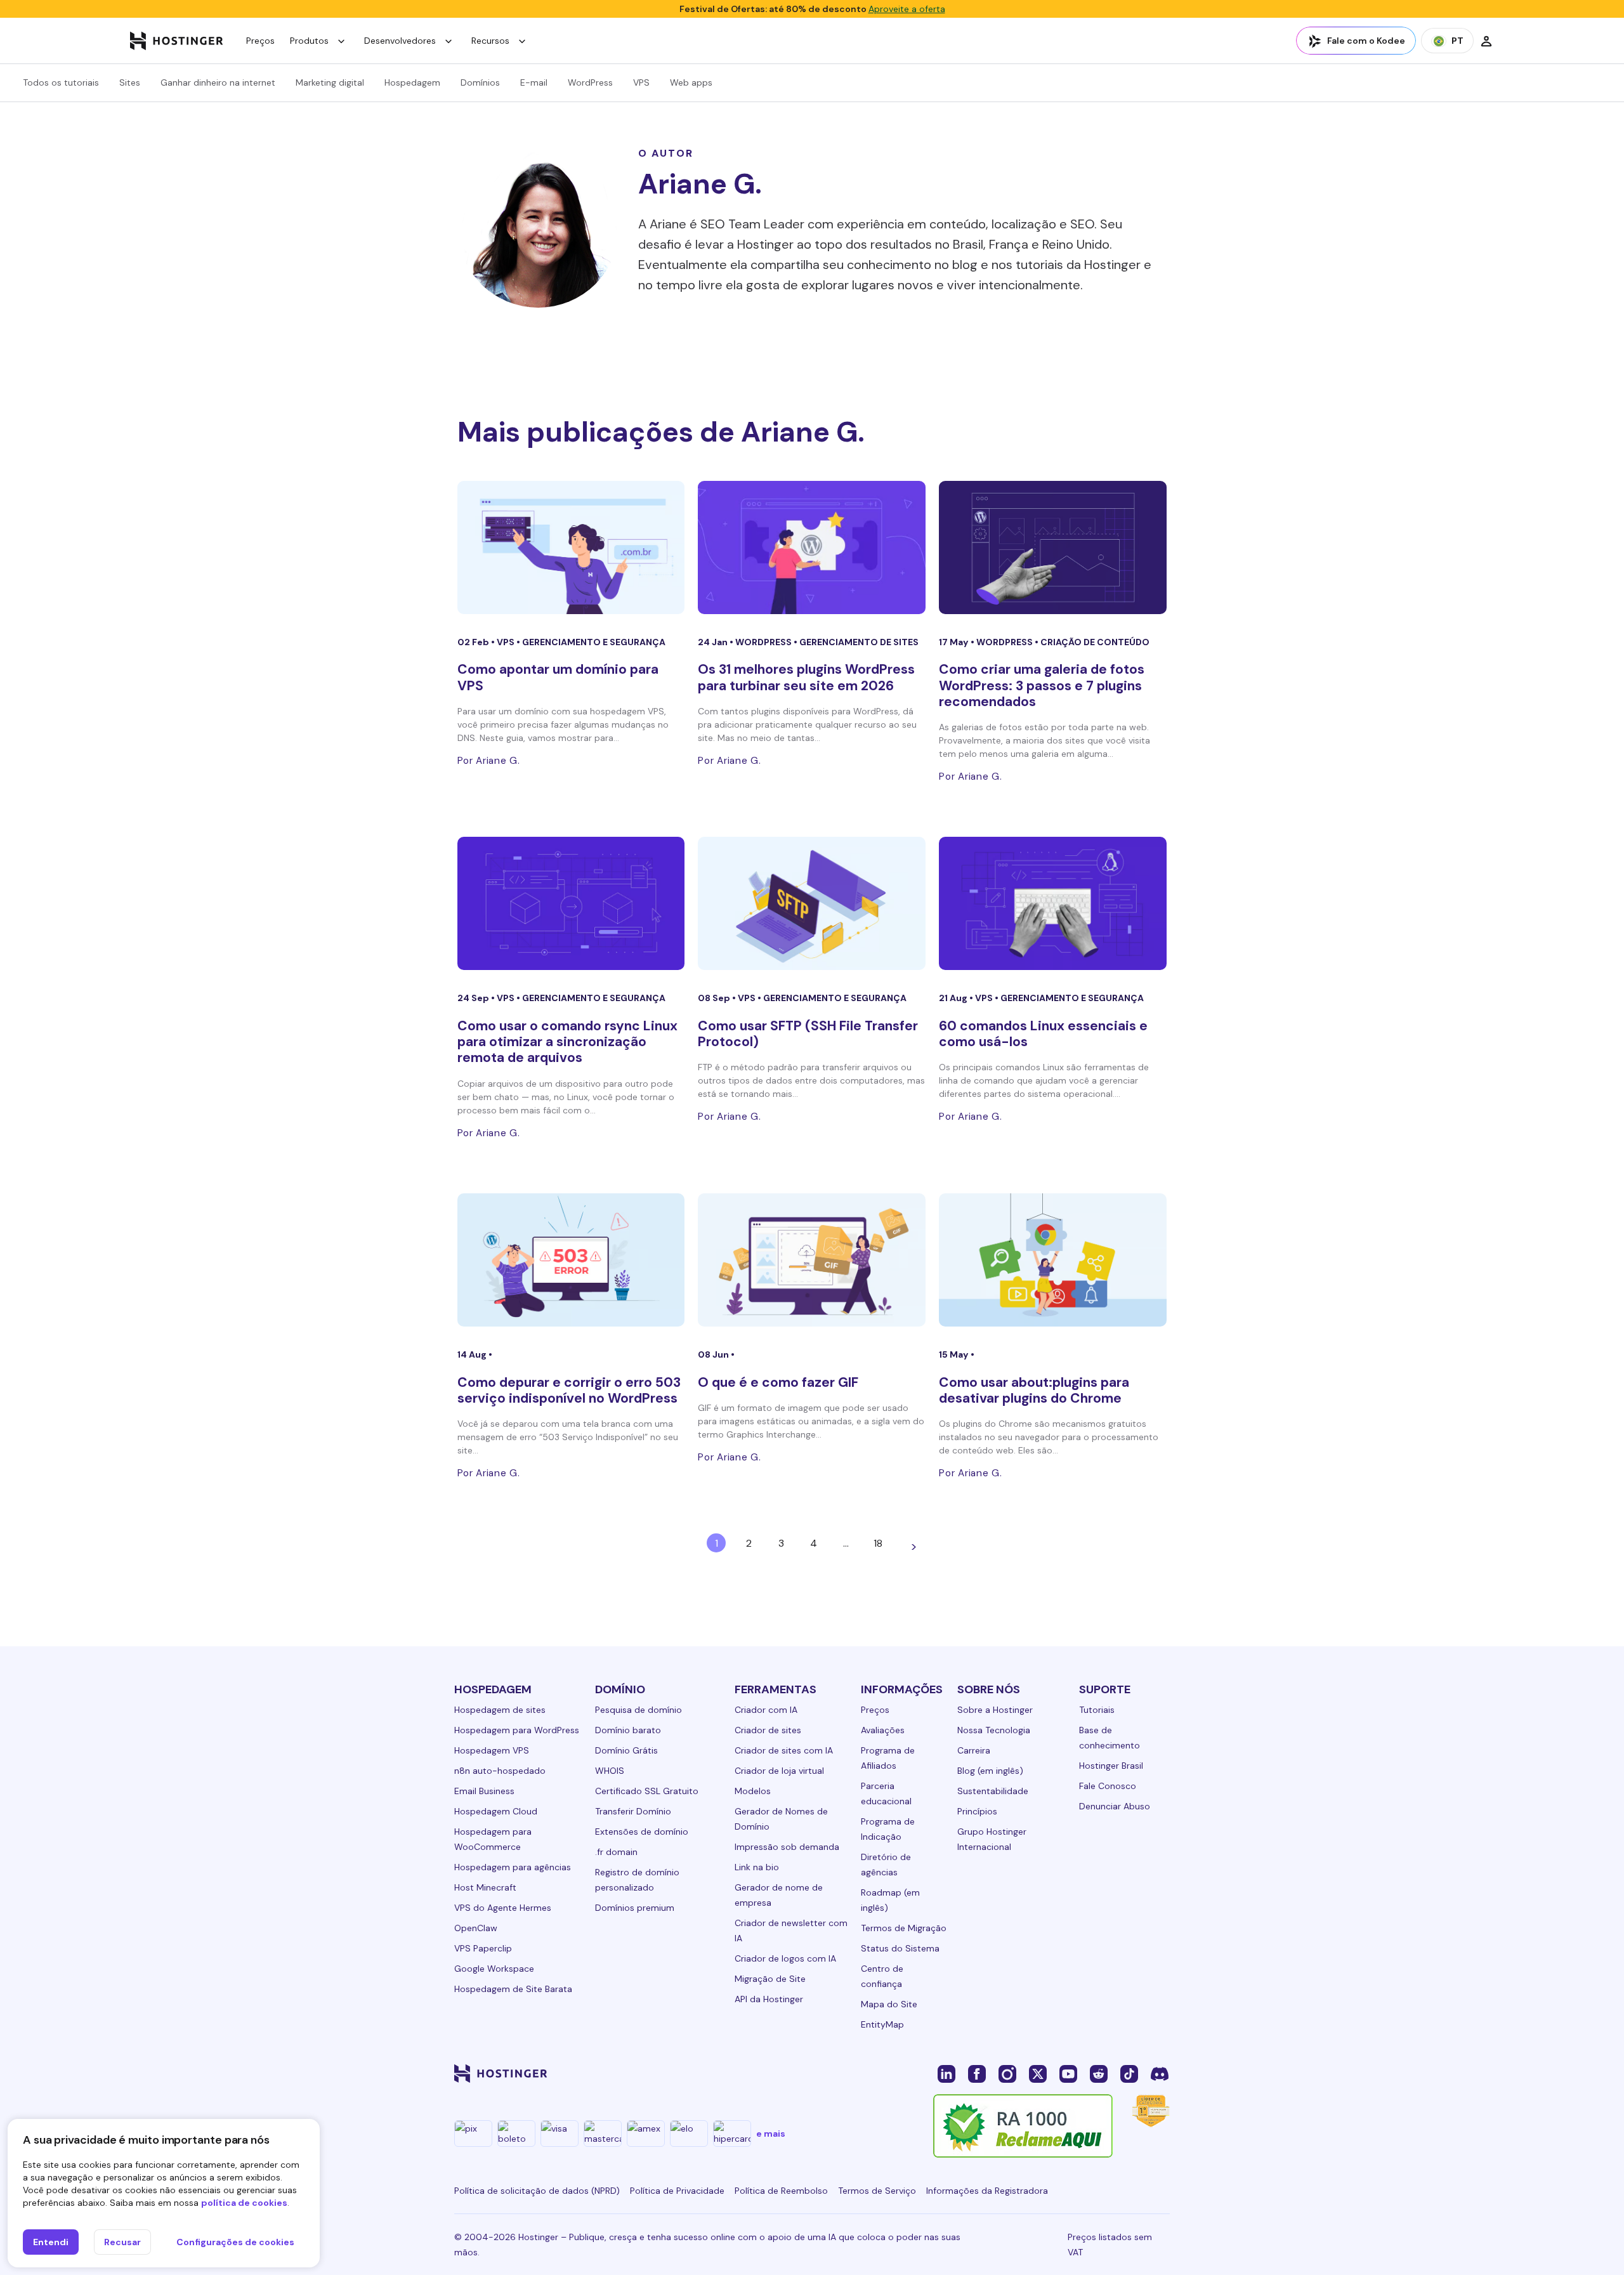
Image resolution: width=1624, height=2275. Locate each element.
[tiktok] (1129, 2073)
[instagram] (1007, 2073)
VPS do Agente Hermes (503, 1908)
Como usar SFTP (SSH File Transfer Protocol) (808, 1034)
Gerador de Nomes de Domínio (781, 1819)
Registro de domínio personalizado (637, 1880)
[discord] (1160, 2073)
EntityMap (882, 2024)
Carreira (974, 1750)
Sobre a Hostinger (995, 1710)
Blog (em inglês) (990, 1771)
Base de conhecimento (1110, 1738)
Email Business (484, 1791)
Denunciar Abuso (1115, 1806)
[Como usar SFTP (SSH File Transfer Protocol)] (812, 903)
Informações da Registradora (987, 2191)
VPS (641, 82)
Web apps (691, 82)
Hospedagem (412, 82)
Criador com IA (766, 1710)
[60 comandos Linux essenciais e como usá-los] (1053, 903)
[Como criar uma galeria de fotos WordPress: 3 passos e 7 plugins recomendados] (1053, 547)
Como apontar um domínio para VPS (558, 677)
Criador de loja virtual (779, 1771)
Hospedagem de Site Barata (513, 1989)
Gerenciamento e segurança (594, 642)
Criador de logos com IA (785, 1958)
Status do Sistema (900, 1948)
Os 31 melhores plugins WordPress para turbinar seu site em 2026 (806, 677)
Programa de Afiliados (888, 1758)
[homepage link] (177, 41)
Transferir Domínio (633, 1811)
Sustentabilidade (993, 1791)
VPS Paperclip (483, 1948)
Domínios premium (635, 1908)
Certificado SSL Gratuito (647, 1791)
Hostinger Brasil (1111, 1766)
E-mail (534, 82)
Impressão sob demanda (787, 1847)
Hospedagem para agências (513, 1867)
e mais (771, 2134)
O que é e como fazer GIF (778, 1382)
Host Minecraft (485, 1887)
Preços (260, 41)
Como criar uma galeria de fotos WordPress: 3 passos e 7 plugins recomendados (1042, 685)
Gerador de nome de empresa (779, 1895)
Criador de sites (768, 1730)
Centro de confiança (882, 1976)
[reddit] (1099, 2073)
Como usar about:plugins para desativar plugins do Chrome (1034, 1390)
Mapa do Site (889, 2004)
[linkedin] (946, 2073)
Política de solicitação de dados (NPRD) (537, 2191)
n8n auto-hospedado (500, 1771)
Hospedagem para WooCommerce (493, 1839)
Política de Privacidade (677, 2191)
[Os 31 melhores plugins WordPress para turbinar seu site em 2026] (812, 547)
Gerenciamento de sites (859, 642)
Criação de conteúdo (1095, 642)
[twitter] (1038, 2073)
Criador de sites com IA (784, 1750)
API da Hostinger (769, 1999)
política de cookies (244, 2203)
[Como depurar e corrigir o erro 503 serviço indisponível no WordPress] (571, 1260)
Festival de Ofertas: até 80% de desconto (812, 9)
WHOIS (610, 1771)
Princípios (977, 1811)
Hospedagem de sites (500, 1710)
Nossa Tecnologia (994, 1730)
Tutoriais (1097, 1710)
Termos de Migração (904, 1928)
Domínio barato (628, 1730)
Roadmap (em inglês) (890, 1900)
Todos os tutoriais (61, 82)
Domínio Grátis (626, 1750)
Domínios (480, 82)
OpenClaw (476, 1928)
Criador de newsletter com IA (791, 1931)
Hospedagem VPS (492, 1750)
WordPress (590, 82)
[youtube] (1068, 2073)
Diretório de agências (886, 1865)
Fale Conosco (1108, 1786)
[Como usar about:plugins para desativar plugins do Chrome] (1053, 1260)
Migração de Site (770, 1979)
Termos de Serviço (877, 2191)
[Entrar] (1486, 41)
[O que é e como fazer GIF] (812, 1260)
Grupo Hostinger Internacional (992, 1839)
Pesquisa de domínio (638, 1710)
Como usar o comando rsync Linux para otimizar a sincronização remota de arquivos (567, 1042)
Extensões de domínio (642, 1832)
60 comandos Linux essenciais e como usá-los (1043, 1034)
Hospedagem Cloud (496, 1811)
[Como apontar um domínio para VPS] (571, 547)
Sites (130, 82)
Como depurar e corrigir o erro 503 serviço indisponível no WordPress (569, 1390)
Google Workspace (494, 1969)
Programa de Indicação (888, 1829)
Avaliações (883, 1730)
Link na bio (757, 1867)
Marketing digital (330, 82)
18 (878, 1543)
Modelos (753, 1791)
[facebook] (977, 2073)
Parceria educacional (886, 1793)
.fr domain (616, 1852)
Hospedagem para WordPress (517, 1730)
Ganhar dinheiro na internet (218, 82)
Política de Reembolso (781, 2191)
